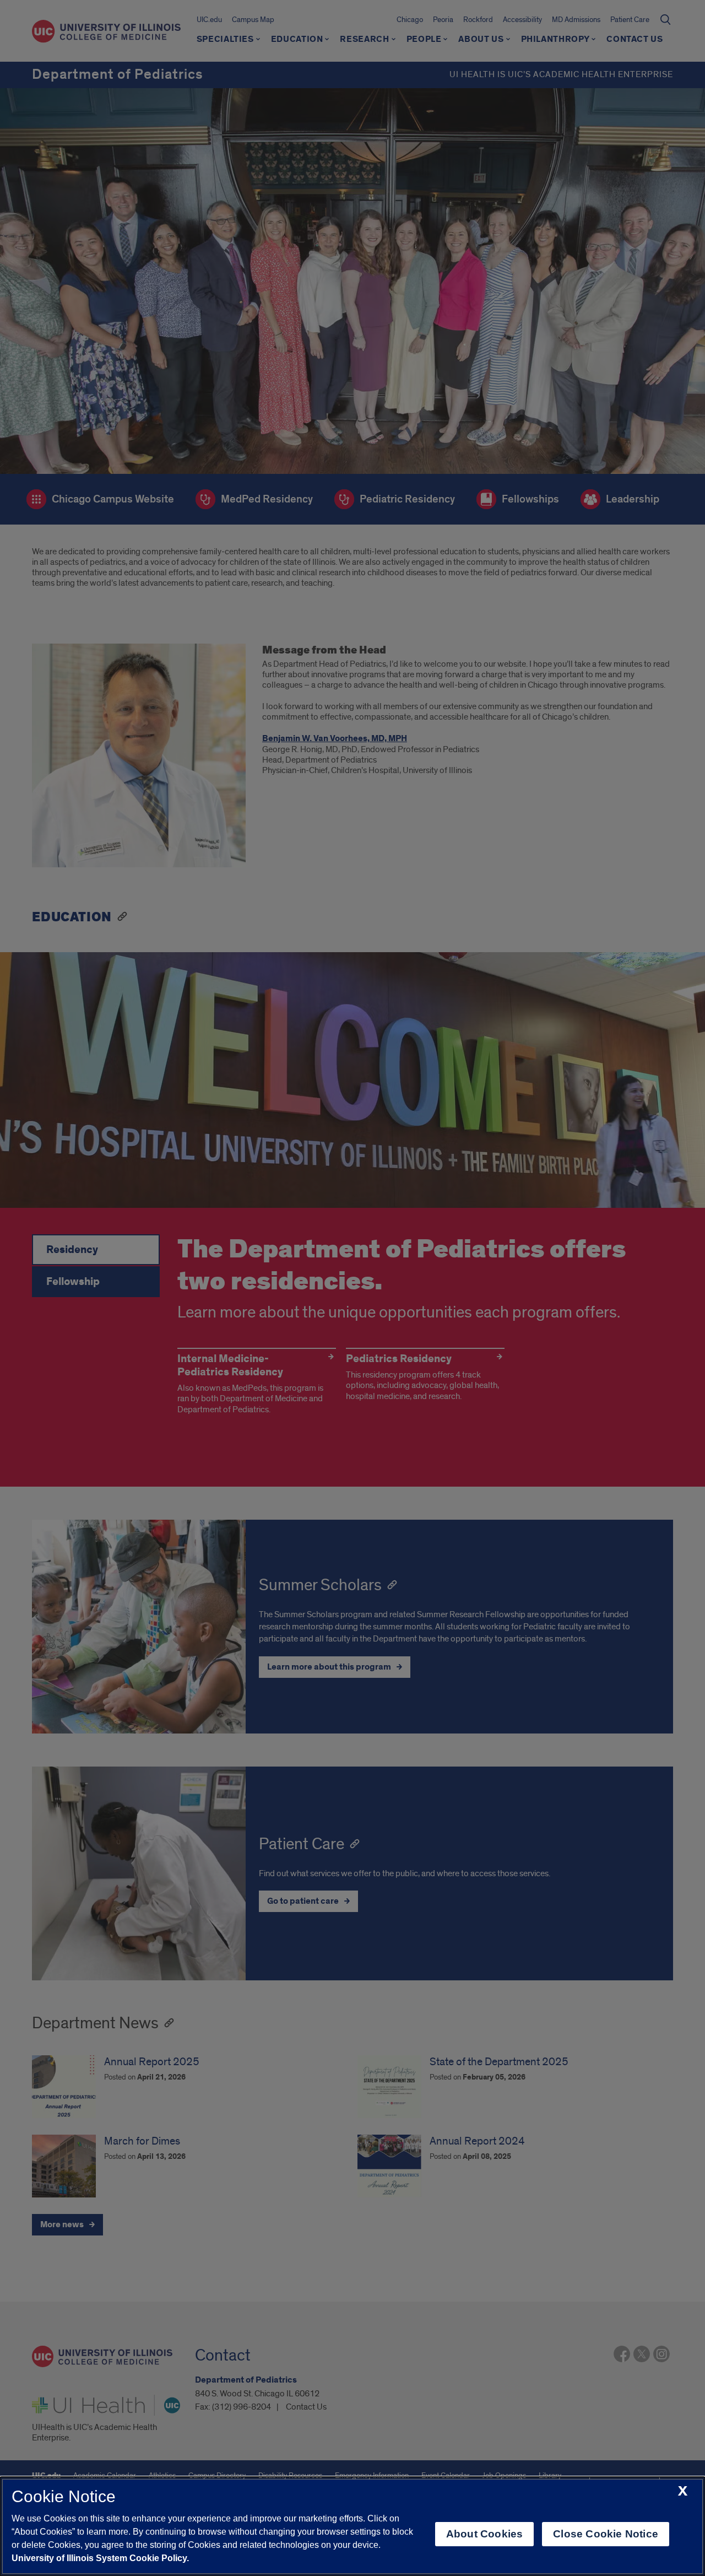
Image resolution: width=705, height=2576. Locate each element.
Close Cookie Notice (606, 2534)
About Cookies (484, 2534)
